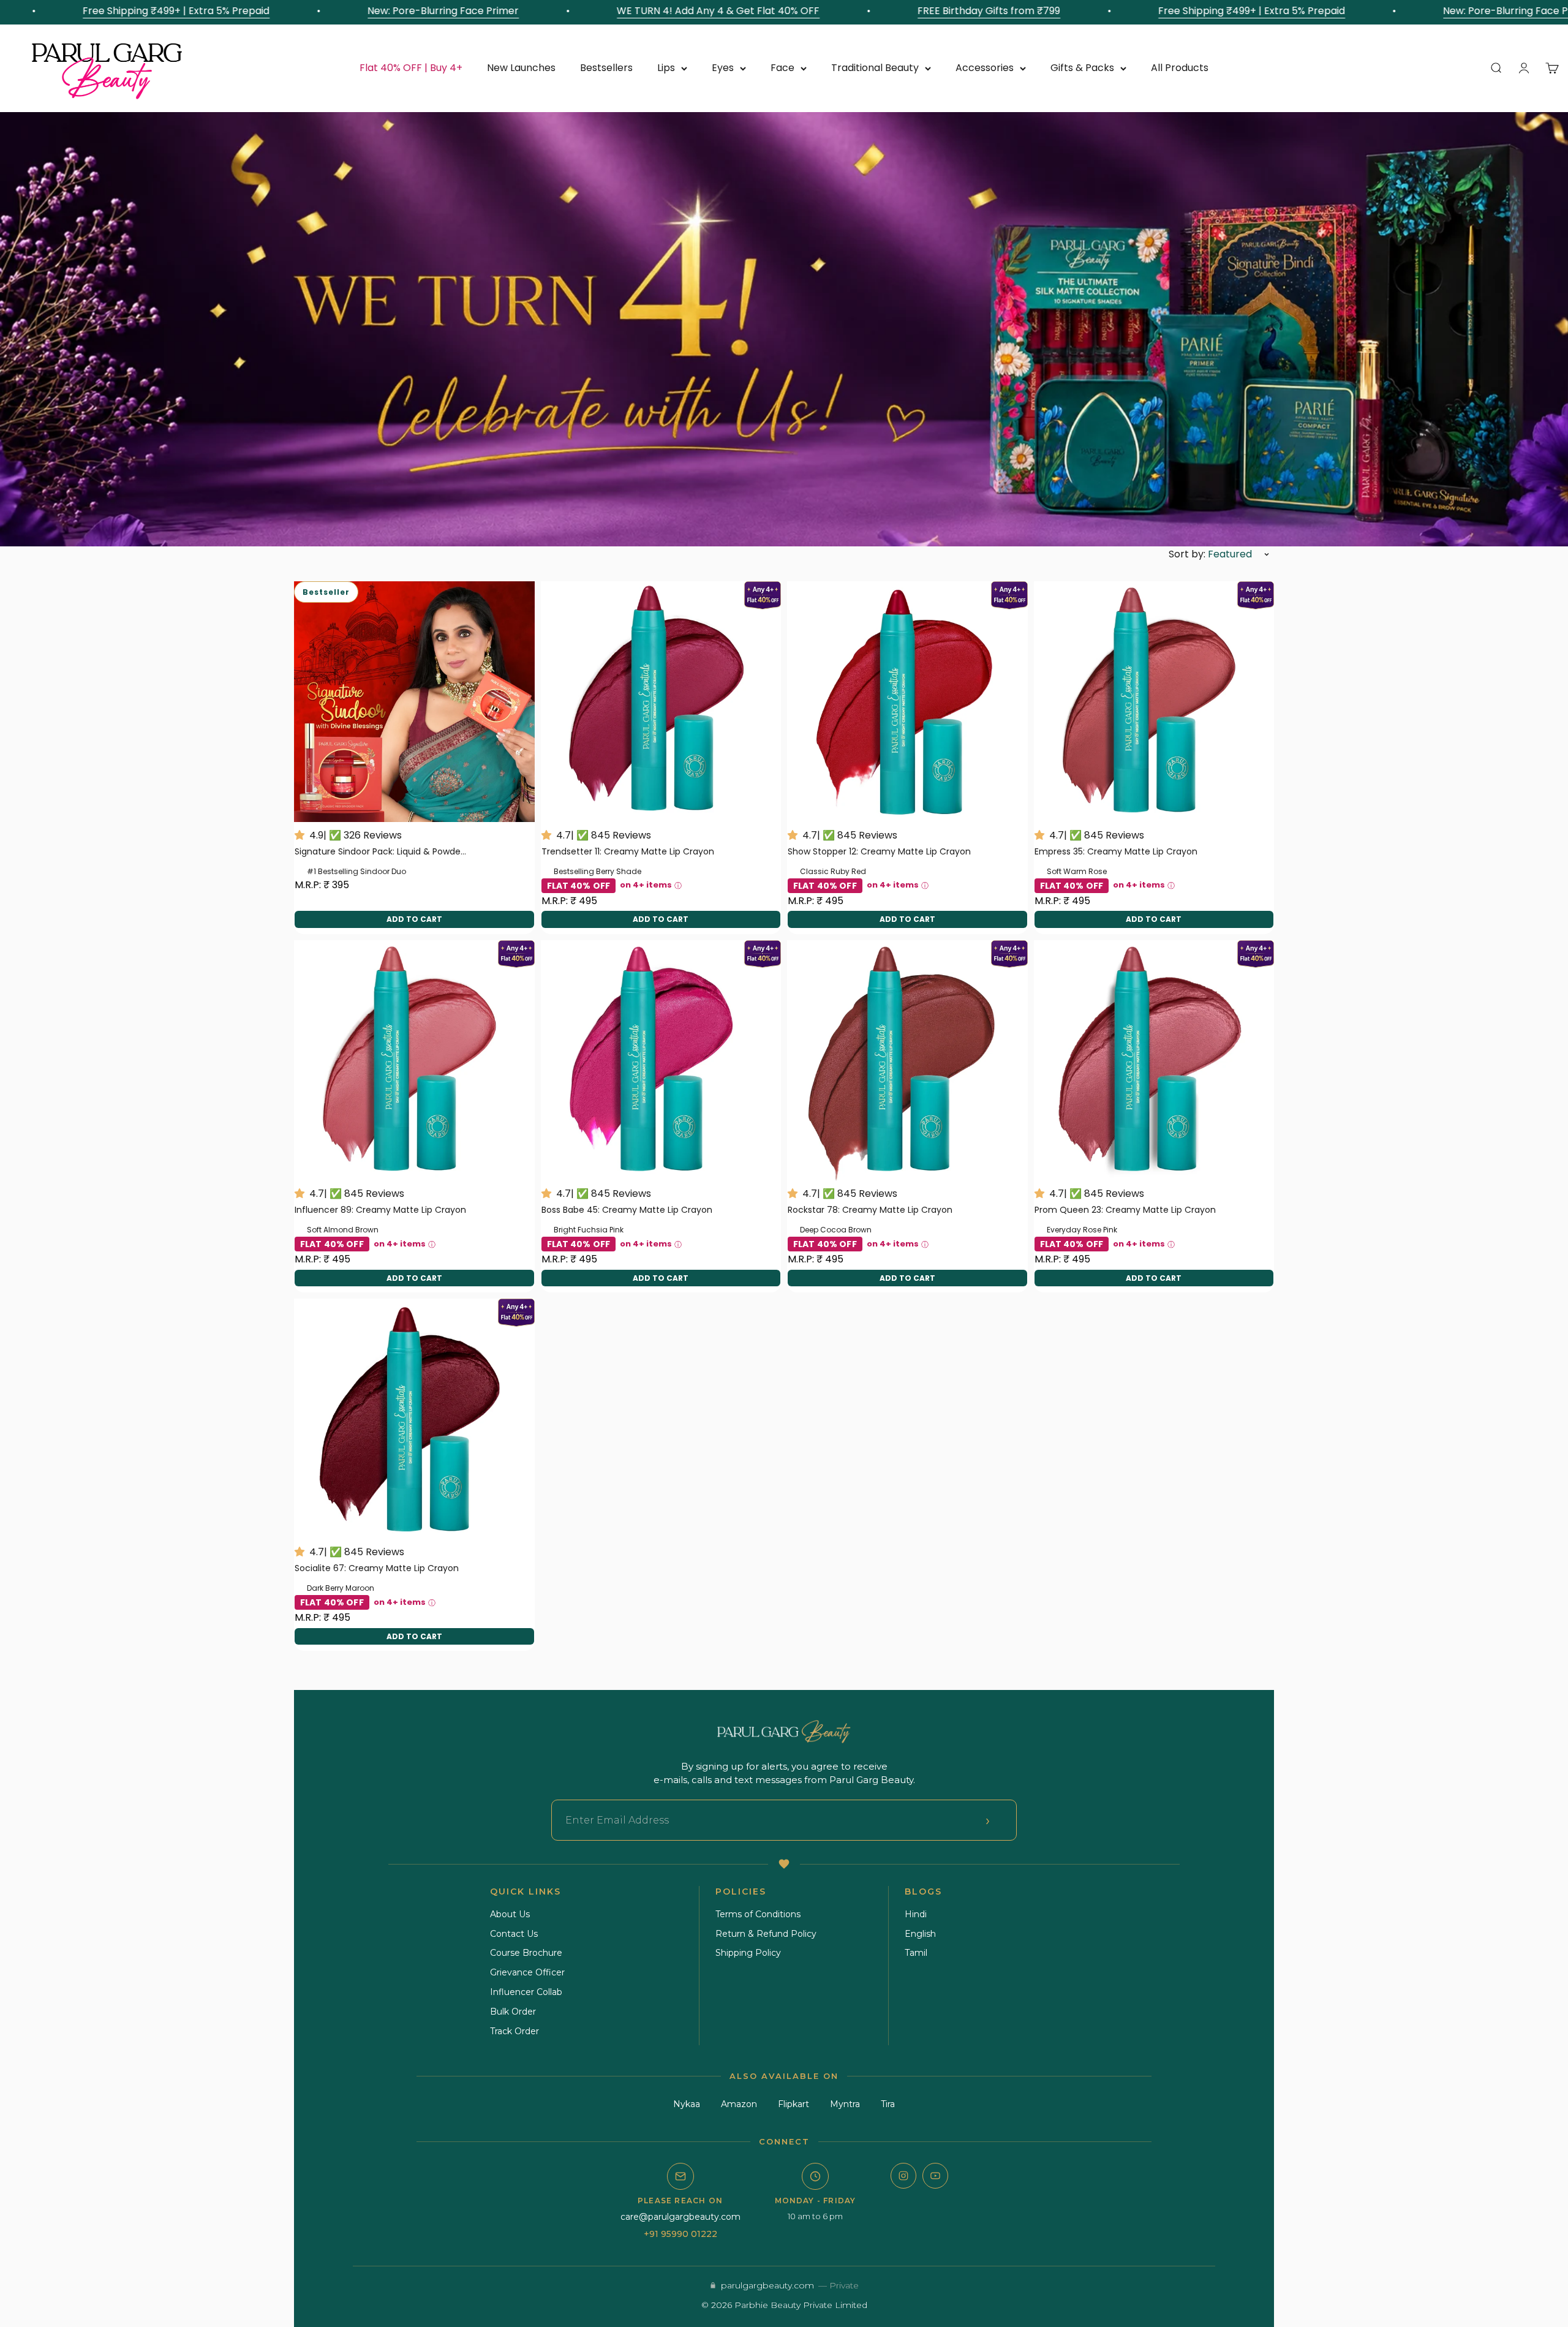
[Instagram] (903, 2176)
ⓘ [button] (678, 885)
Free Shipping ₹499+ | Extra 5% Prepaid (101, 11)
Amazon (739, 2104)
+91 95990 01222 (680, 2234)
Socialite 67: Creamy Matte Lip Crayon (377, 1568)
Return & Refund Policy (766, 1934)
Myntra (845, 2104)
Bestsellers (606, 68)
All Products (1180, 68)
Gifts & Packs (1082, 68)
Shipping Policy (748, 1953)
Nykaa (687, 2104)
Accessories (985, 68)
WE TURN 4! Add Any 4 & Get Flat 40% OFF (643, 11)
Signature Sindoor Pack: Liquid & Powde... (380, 851)
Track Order (514, 2031)
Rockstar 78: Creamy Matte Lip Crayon (870, 1210)
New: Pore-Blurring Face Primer (368, 11)
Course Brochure (526, 1953)
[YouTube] (935, 2176)
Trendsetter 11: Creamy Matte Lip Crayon (628, 851)
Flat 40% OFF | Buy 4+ (411, 68)
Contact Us (514, 1934)
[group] (784, 329)
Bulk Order (513, 2012)
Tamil (916, 1953)
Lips (666, 68)
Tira (888, 2104)
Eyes (723, 68)
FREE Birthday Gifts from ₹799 (914, 11)
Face (782, 68)
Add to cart (414, 919)
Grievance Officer (527, 1972)
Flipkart (793, 2104)
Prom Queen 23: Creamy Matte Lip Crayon (1125, 1210)
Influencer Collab (526, 1992)
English (920, 1934)
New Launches (521, 68)
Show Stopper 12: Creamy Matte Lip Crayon (879, 851)
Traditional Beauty (875, 68)
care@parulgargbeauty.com (680, 2217)
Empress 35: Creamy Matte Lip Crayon (1116, 851)
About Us (510, 1914)
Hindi (916, 1914)
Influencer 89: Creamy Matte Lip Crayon (380, 1210)
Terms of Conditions (758, 1914)
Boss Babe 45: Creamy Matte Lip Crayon (627, 1210)
